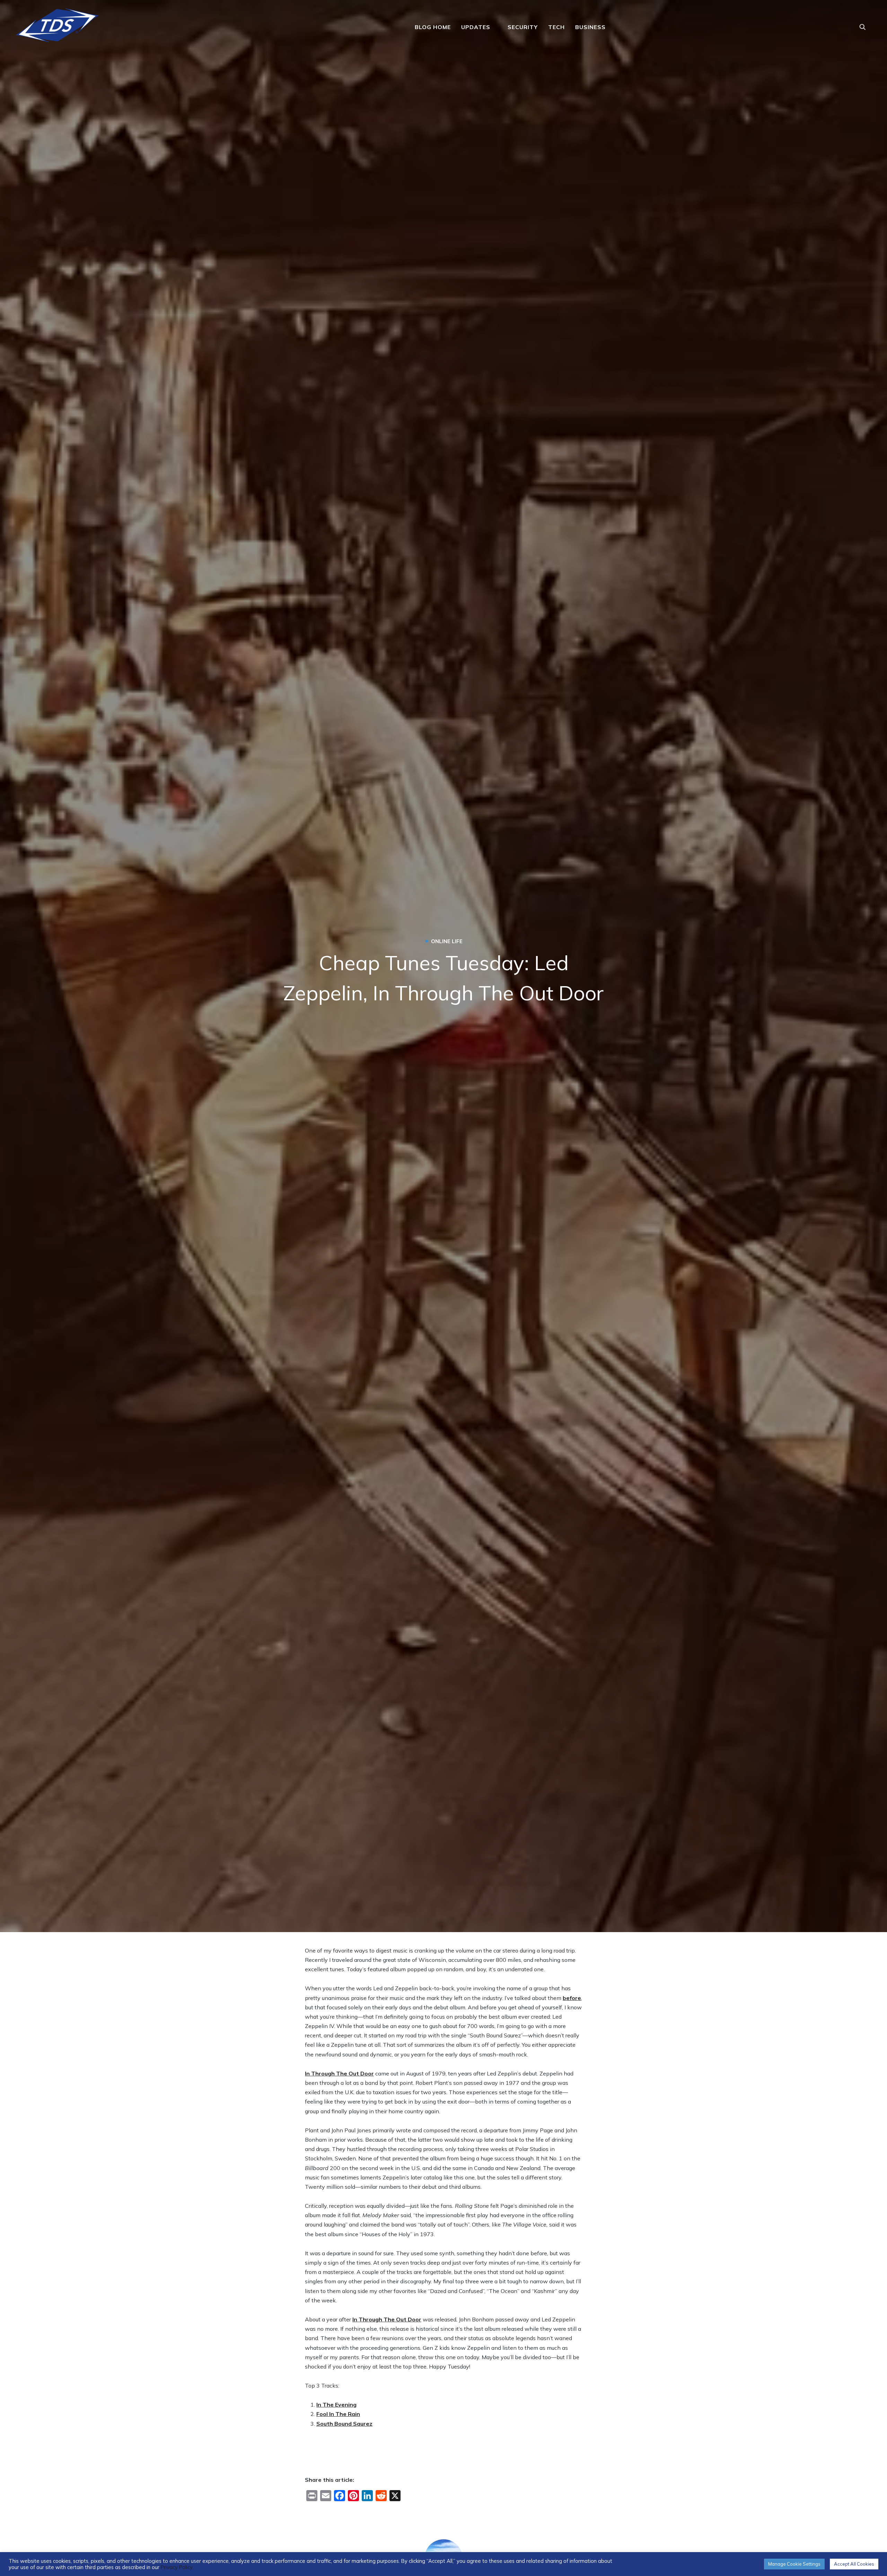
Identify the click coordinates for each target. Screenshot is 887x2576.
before (572, 1998)
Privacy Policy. (177, 2567)
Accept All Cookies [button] (854, 2564)
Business (590, 27)
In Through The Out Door (339, 2073)
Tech (556, 27)
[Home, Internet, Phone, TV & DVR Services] (57, 23)
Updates (476, 27)
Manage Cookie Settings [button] (794, 2564)
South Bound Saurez (344, 2424)
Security (523, 27)
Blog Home (433, 27)
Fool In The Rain (338, 2414)
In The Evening (336, 2405)
